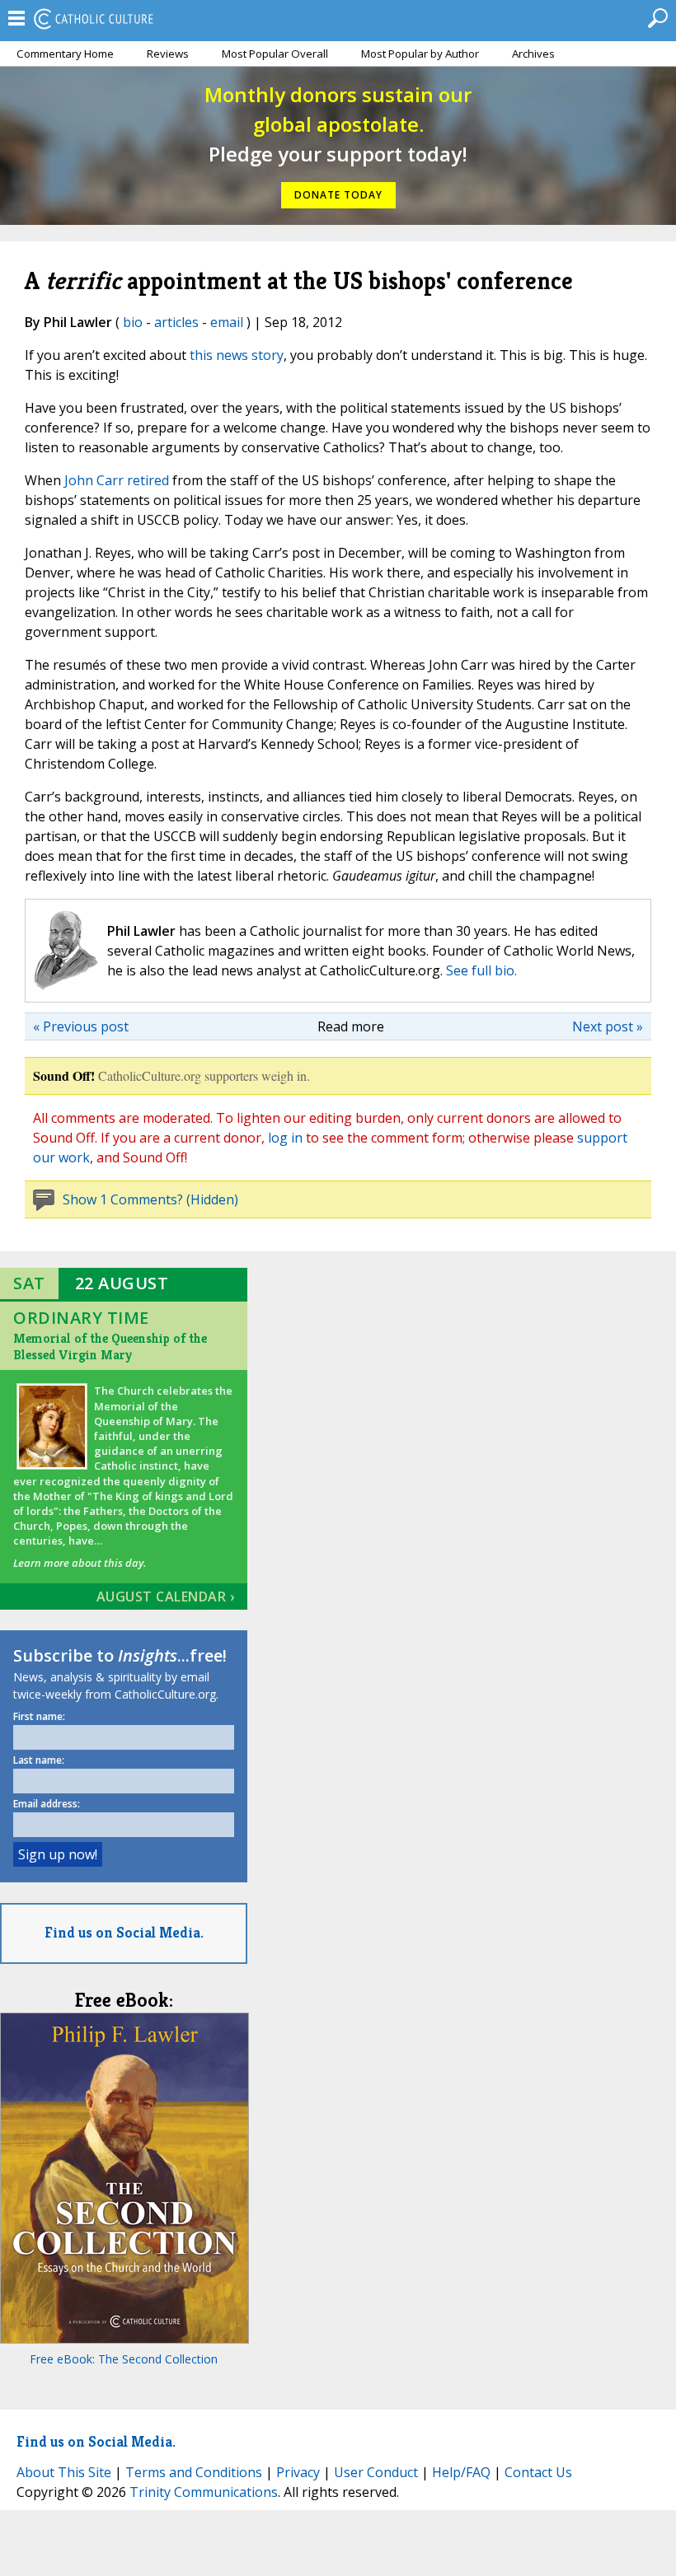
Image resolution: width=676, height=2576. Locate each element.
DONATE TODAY (338, 195)
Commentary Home (65, 54)
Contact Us (538, 2472)
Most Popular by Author (420, 54)
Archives (533, 54)
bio (133, 322)
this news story (237, 355)
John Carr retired (117, 480)
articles (176, 322)
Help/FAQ (461, 2472)
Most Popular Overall (275, 54)
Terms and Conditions (194, 2472)
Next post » (608, 1026)
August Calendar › (166, 1597)
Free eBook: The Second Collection (124, 2359)
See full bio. (481, 970)
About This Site (64, 2472)
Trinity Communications (204, 2492)
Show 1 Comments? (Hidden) (150, 1199)
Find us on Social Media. (124, 1932)
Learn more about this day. (80, 1563)
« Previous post (81, 1026)
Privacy (298, 2472)
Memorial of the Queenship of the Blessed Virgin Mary (110, 1346)
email (227, 322)
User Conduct (376, 2472)
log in (285, 1138)
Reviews (168, 54)
